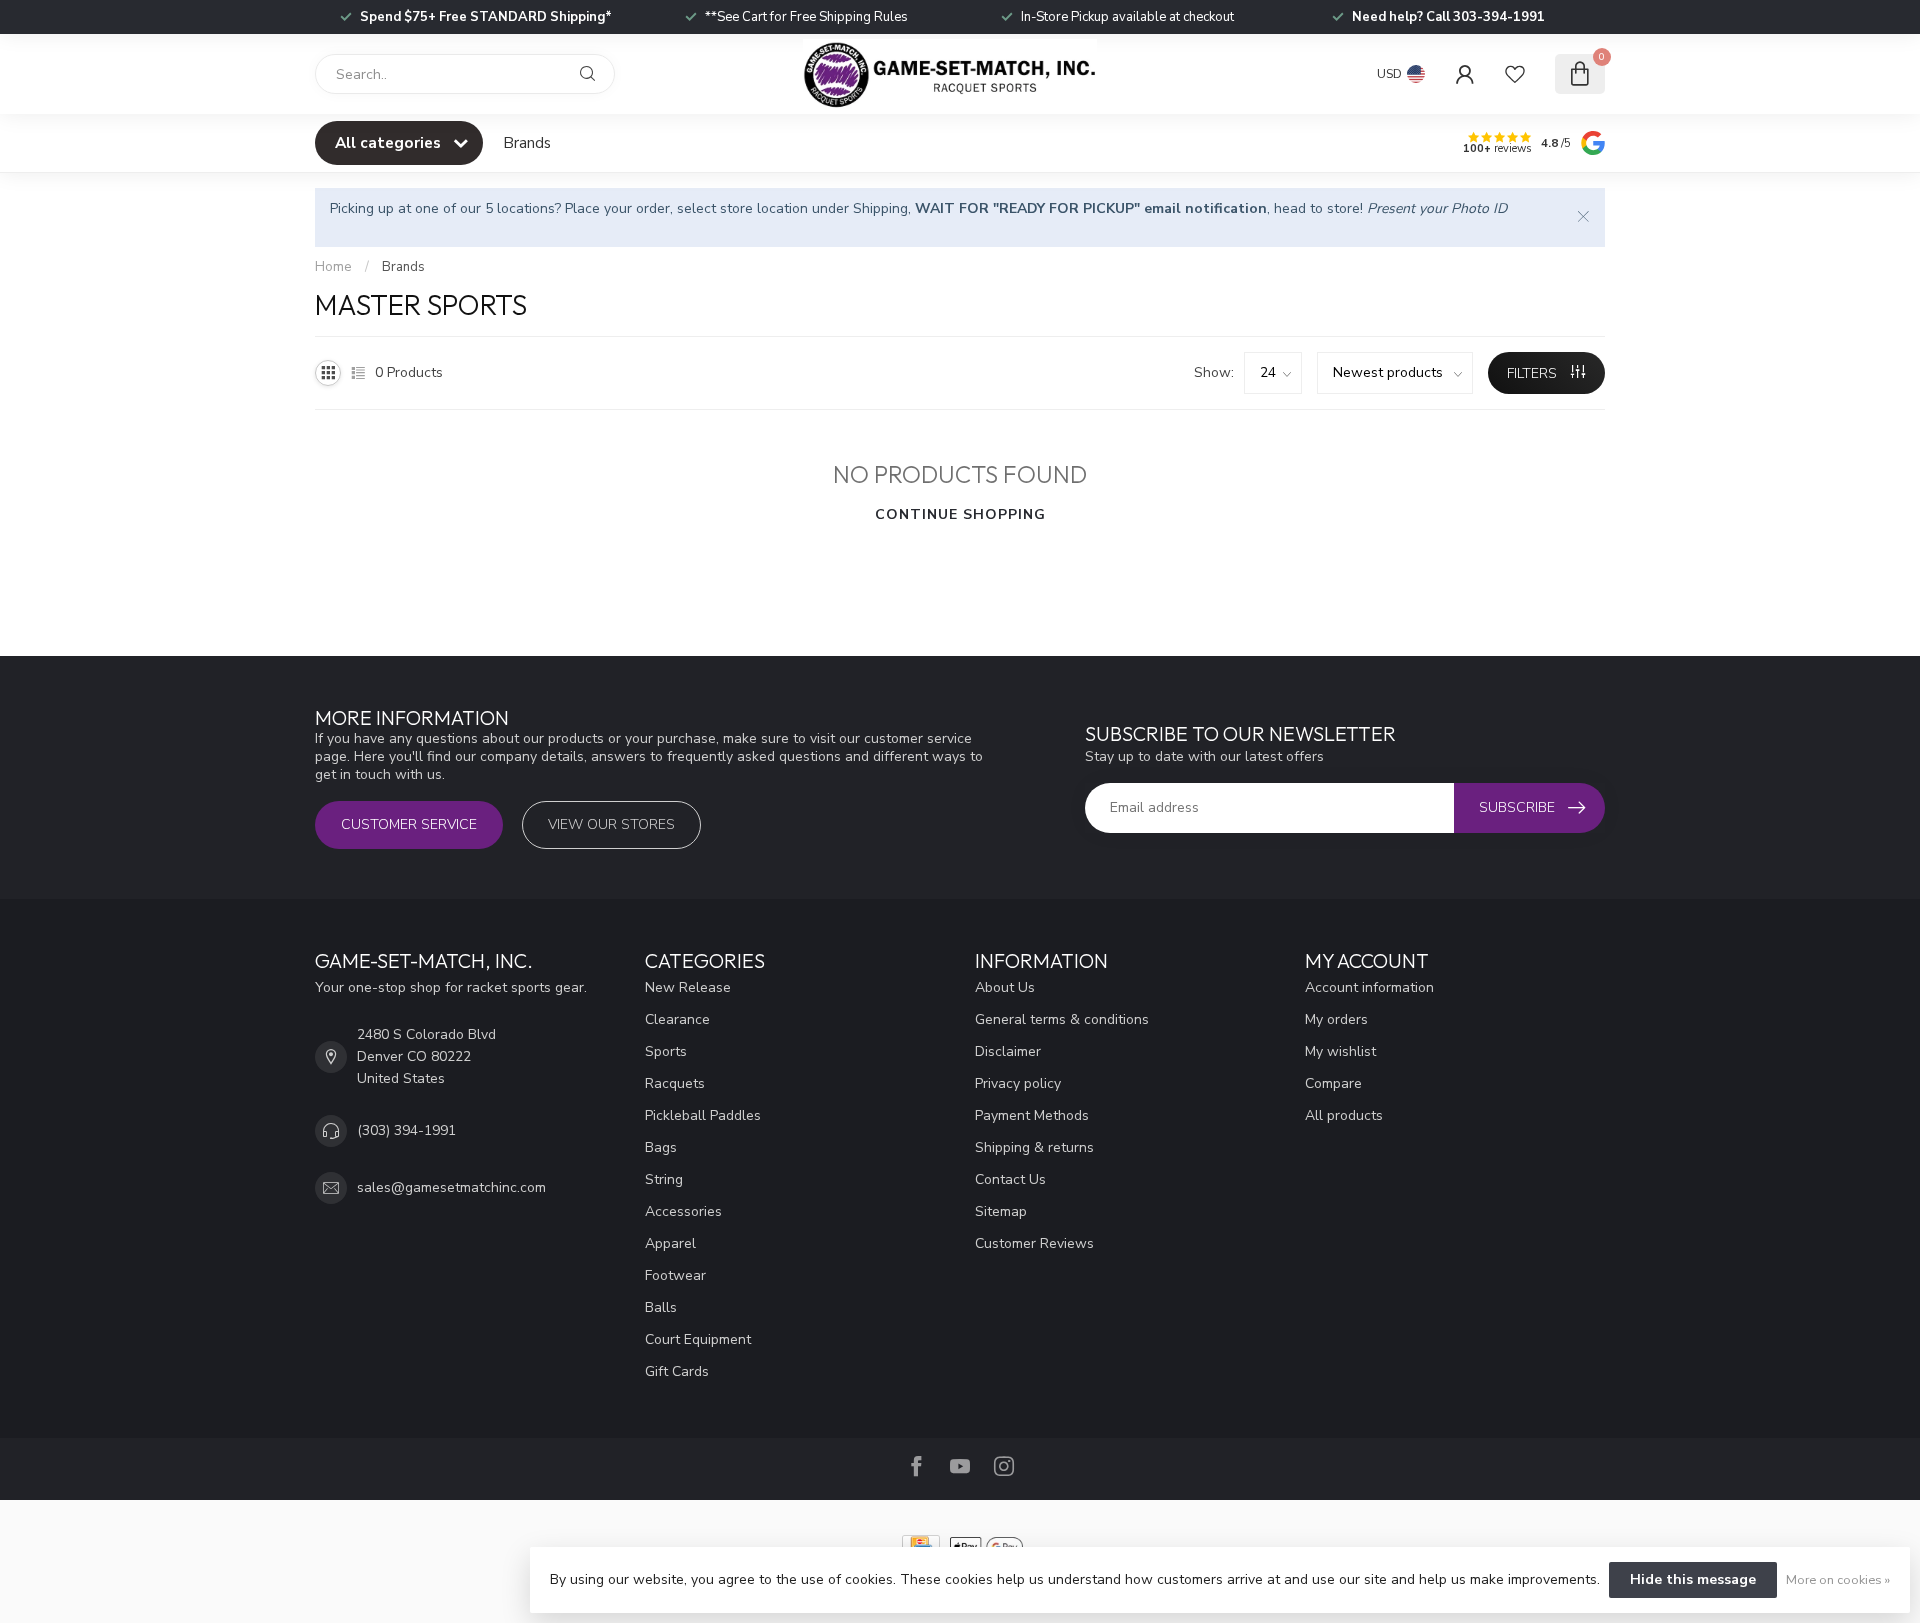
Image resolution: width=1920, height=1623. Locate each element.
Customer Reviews (1034, 1243)
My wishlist (1340, 1051)
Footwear (675, 1275)
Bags (661, 1147)
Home (333, 267)
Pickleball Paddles (703, 1115)
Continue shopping (960, 514)
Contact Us (1010, 1179)
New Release (688, 987)
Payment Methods (1032, 1115)
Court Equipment (698, 1339)
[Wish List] (1515, 74)
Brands (527, 142)
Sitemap (1001, 1211)
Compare (1333, 1083)
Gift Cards (677, 1371)
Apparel (670, 1243)
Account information (1369, 987)
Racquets (675, 1083)
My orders (1336, 1019)
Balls (661, 1307)
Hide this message (1693, 1579)
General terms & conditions (1062, 1019)
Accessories (683, 1211)
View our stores (611, 824)
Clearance (677, 1019)
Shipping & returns (1034, 1147)
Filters (1534, 373)
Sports (666, 1051)
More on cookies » (1838, 1579)
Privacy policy (1018, 1083)
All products (1344, 1115)
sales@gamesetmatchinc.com (451, 1187)
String (664, 1179)
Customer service (409, 824)
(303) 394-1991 (406, 1130)
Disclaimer (1008, 1051)
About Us (1005, 987)
